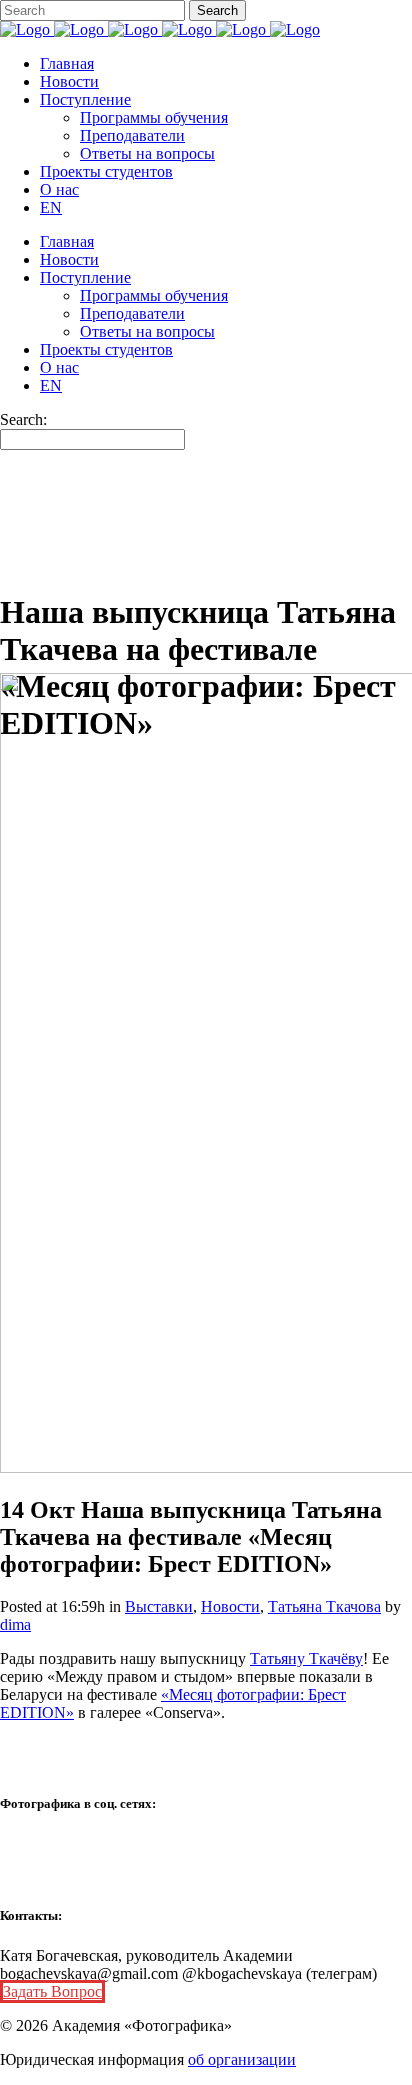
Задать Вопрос (52, 1991)
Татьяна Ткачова (324, 1606)
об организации (242, 2059)
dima (15, 1624)
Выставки (159, 1606)
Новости (230, 1606)
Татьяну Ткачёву (306, 1658)
